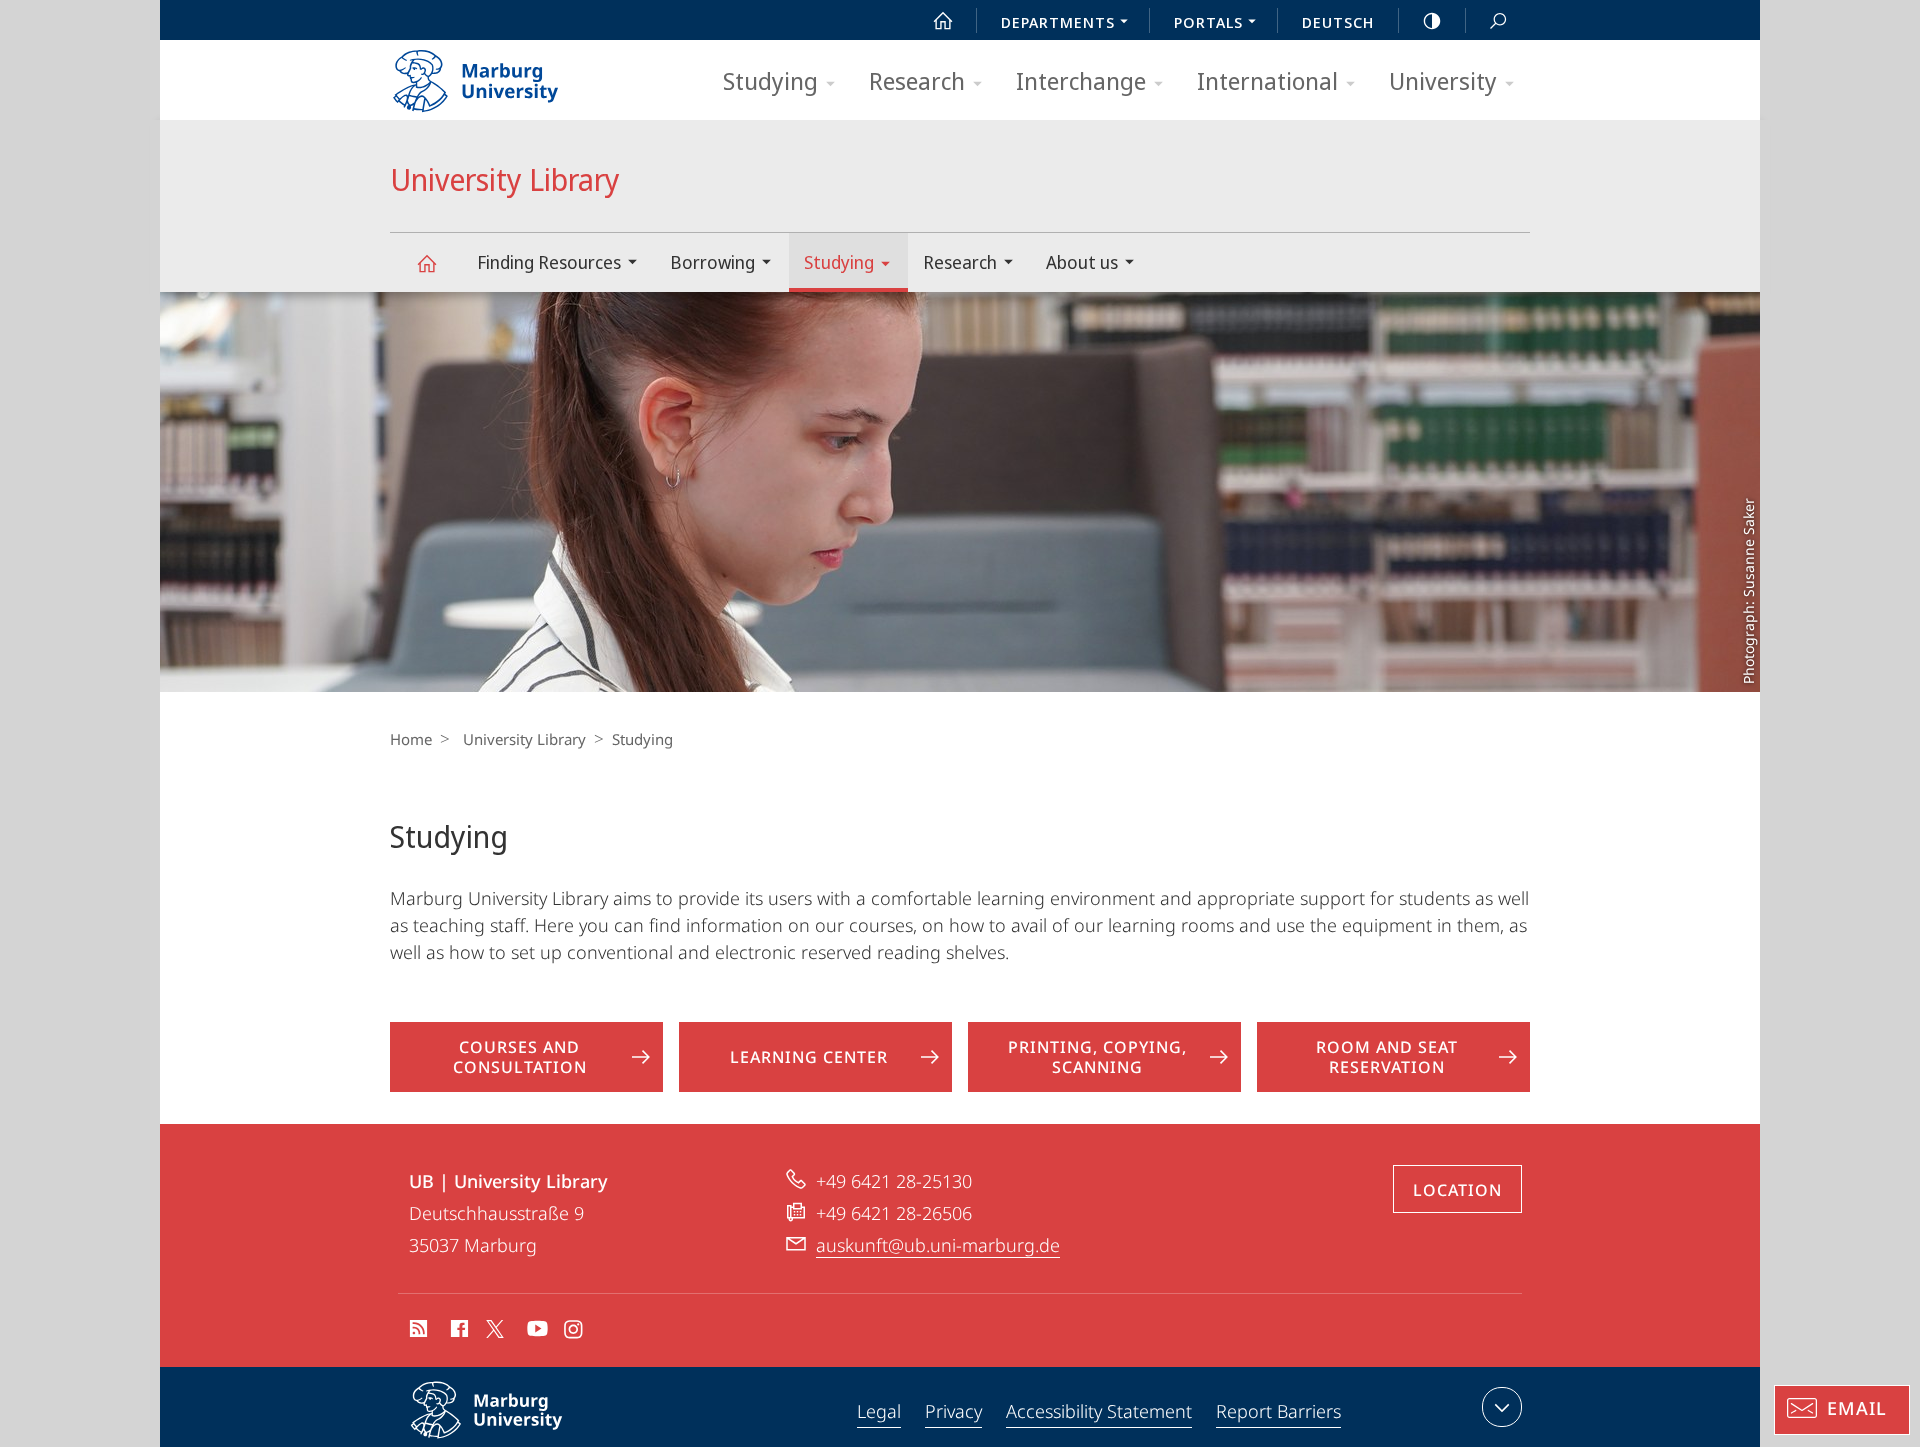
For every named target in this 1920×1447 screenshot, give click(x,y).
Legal (879, 1411)
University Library (426, 262)
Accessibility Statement (1099, 1411)
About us (1082, 262)
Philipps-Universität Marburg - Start (515, 74)
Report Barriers (1278, 1411)
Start (943, 20)
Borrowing (712, 262)
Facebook (457, 1332)
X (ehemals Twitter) (496, 1329)
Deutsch (1338, 22)
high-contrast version (1432, 20)
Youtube (535, 1332)
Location (1457, 1190)
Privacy (953, 1411)
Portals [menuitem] (1208, 22)
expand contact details (1502, 1407)
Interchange (1081, 80)
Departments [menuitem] (1058, 22)
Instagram (574, 1332)
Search (1498, 20)
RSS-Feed (416, 1332)
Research (917, 80)
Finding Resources (549, 262)
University (1443, 80)
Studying (770, 80)
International (1267, 80)
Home (411, 739)
